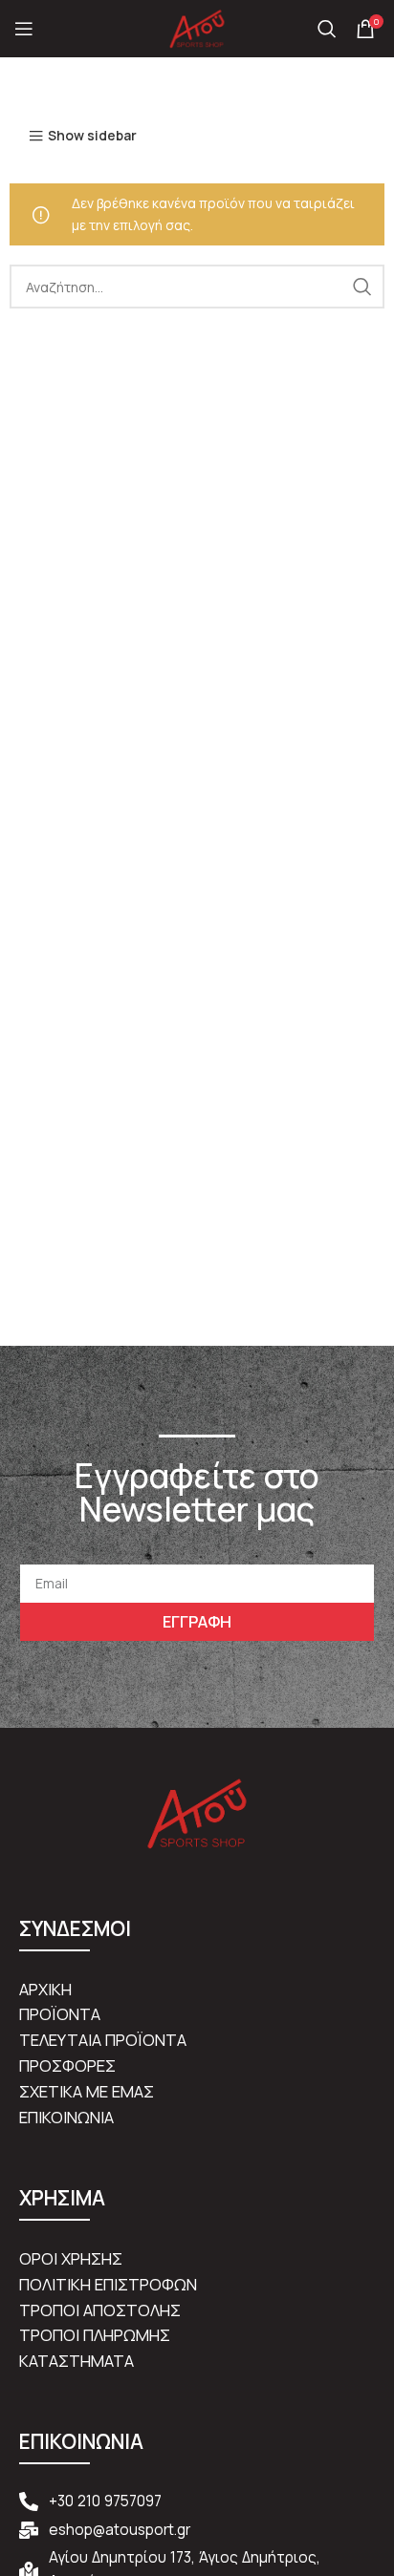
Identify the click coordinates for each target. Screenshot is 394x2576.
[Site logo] (197, 27)
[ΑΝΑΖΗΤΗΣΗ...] (362, 287)
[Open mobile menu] (24, 29)
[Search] (327, 29)
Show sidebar (92, 136)
